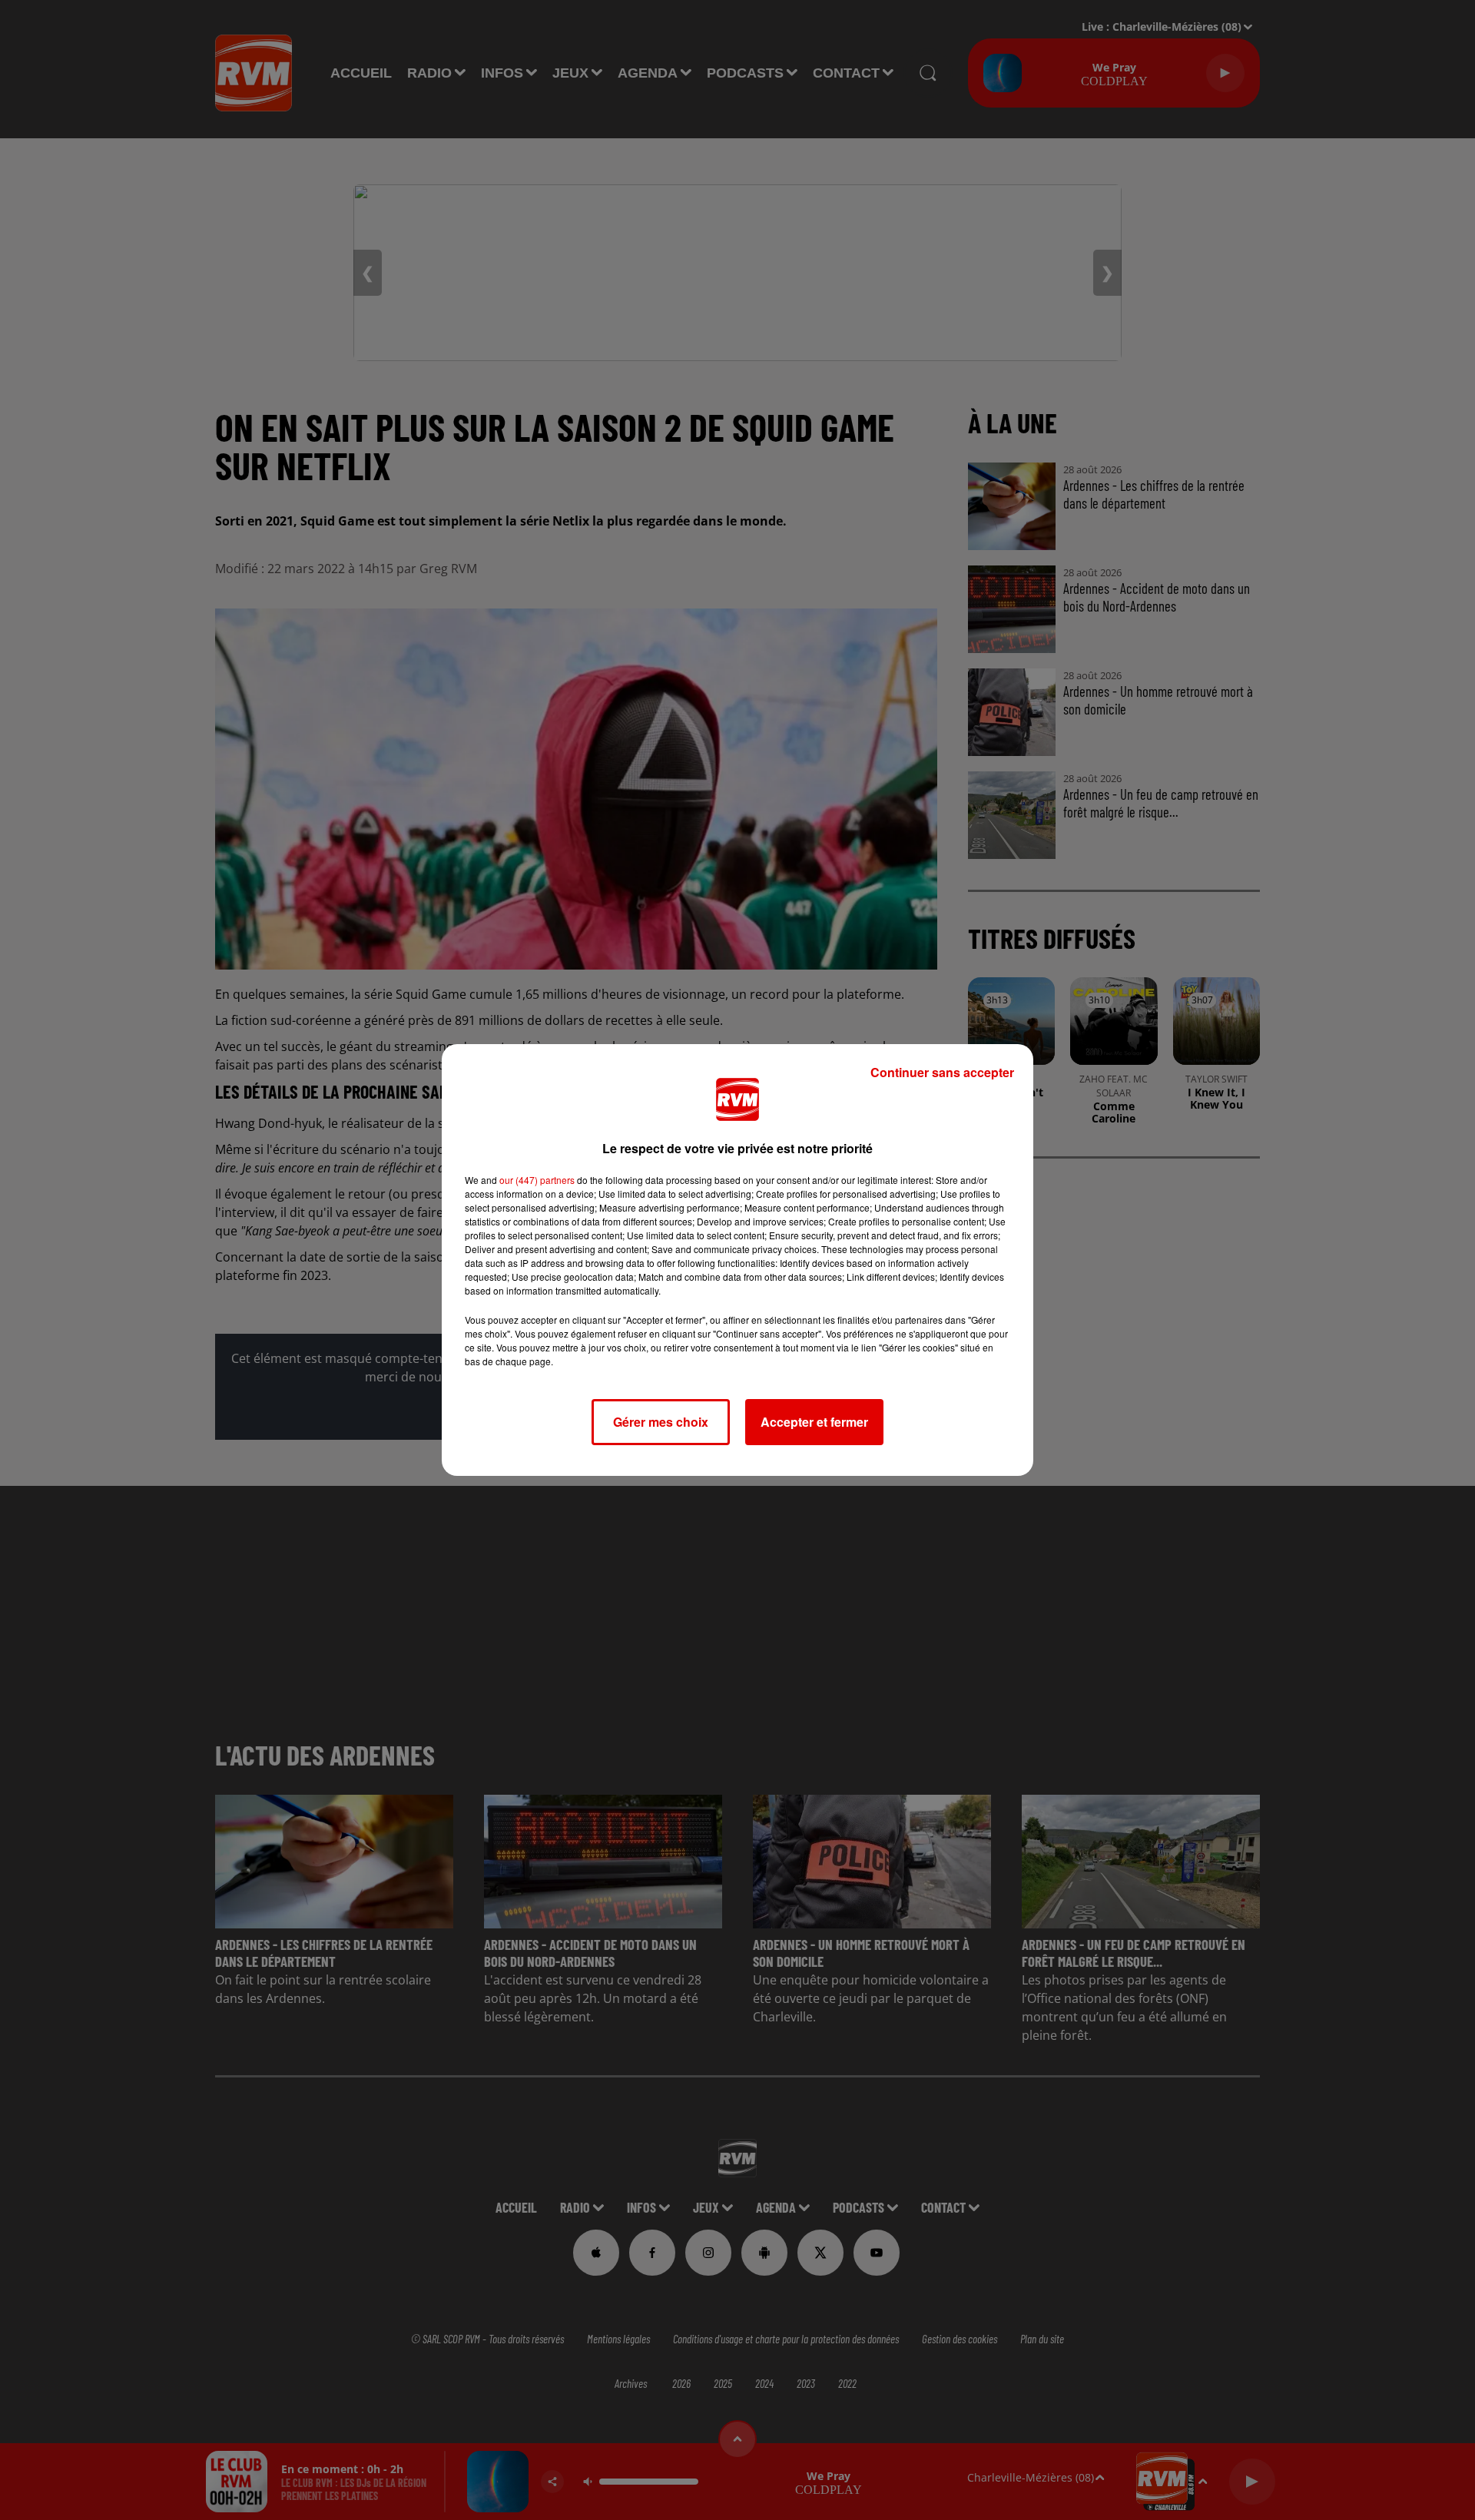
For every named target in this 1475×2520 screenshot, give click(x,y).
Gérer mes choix (661, 1422)
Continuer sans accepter (942, 1072)
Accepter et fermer (814, 1422)
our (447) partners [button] (537, 1180)
